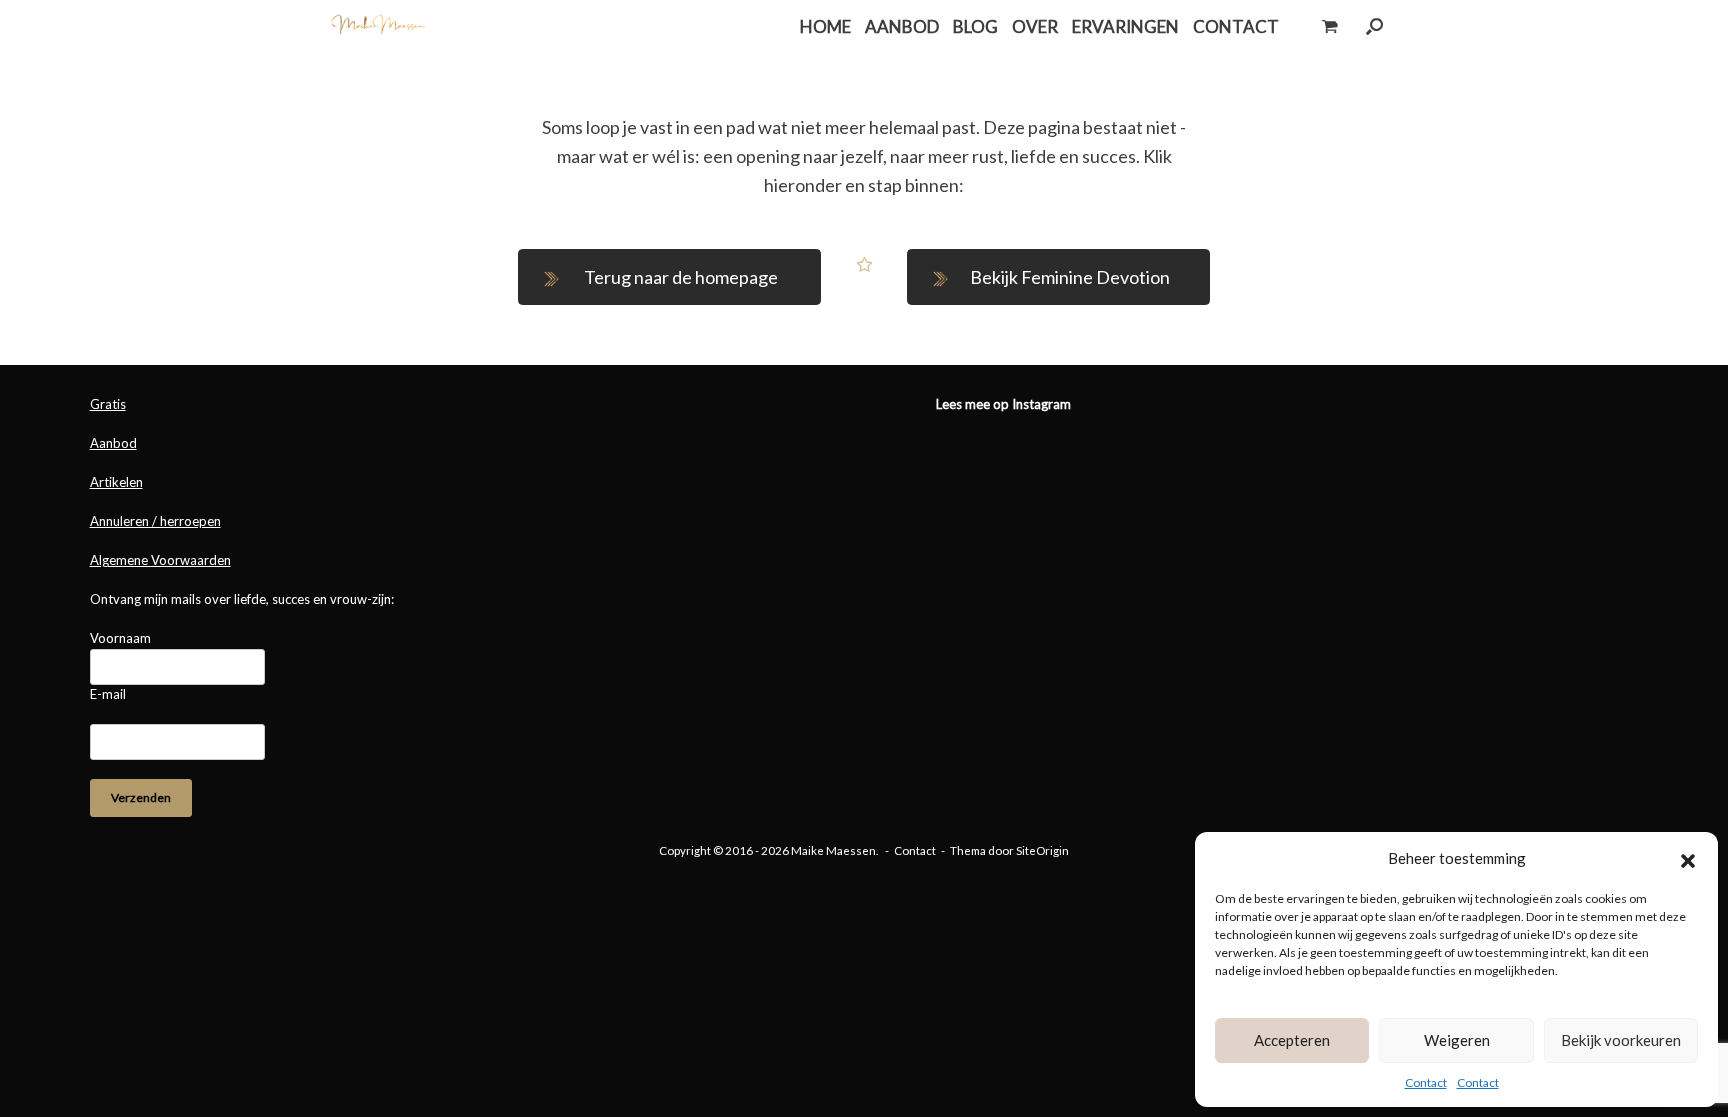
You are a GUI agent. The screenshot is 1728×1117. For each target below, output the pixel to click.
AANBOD (902, 26)
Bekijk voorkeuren (1621, 1040)
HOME (825, 26)
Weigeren (1457, 1040)
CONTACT (1236, 26)
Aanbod (113, 443)
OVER (1035, 26)
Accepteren (1292, 1040)
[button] (1688, 858)
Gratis (108, 404)
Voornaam (120, 638)
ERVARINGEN (1125, 26)
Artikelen (116, 482)
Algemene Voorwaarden (160, 560)
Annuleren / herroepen (155, 521)
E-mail (108, 694)
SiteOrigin (1042, 850)
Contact (1426, 1082)
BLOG (975, 26)
